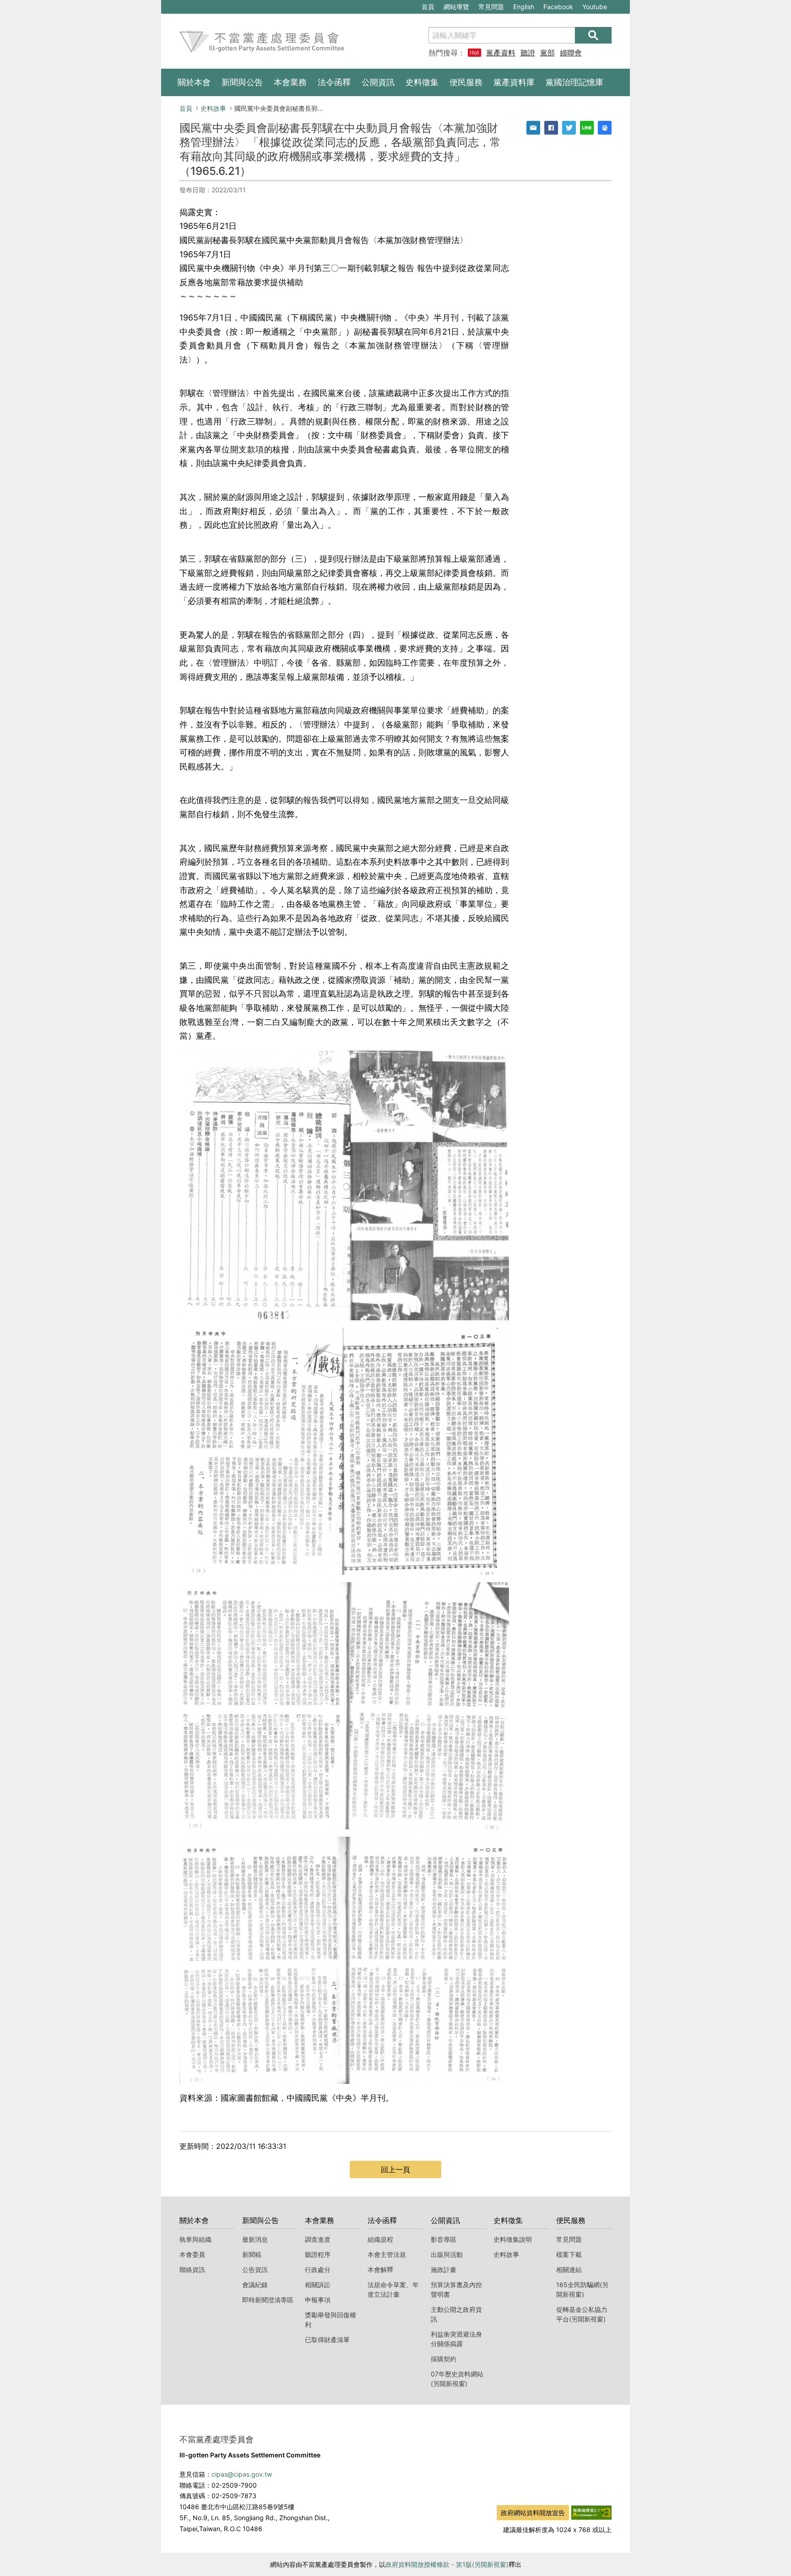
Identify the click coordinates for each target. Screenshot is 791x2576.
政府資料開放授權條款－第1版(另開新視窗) (447, 2564)
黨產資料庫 (501, 53)
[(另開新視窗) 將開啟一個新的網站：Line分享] (587, 128)
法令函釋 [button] (334, 82)
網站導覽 (456, 7)
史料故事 (213, 108)
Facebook (558, 8)
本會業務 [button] (290, 82)
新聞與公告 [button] (242, 82)
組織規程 (380, 2239)
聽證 (528, 53)
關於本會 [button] (194, 82)
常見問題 (491, 7)
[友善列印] (605, 128)
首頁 (428, 7)
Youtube (594, 8)
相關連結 (569, 2270)
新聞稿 (252, 2254)
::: (166, 5)
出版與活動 (447, 2254)
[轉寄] (533, 128)
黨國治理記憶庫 (574, 82)
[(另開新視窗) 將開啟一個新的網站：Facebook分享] (551, 128)
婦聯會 (571, 53)
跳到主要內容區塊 (192, 5)
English (524, 7)
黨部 (547, 53)
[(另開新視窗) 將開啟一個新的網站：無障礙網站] (591, 2512)
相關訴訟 (318, 2285)
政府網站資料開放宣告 (533, 2513)
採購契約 (444, 2359)
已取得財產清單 (327, 2340)
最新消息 (255, 2239)
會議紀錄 (255, 2285)
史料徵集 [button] (422, 82)
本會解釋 (380, 2270)
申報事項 (318, 2300)
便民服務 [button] (466, 82)
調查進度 (318, 2239)
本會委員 (192, 2254)
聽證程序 (318, 2254)
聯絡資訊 (192, 2270)
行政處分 (318, 2270)
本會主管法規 (387, 2254)
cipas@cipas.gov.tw (242, 2474)
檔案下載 (569, 2254)
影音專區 (444, 2239)
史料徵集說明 (513, 2239)
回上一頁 (395, 2169)
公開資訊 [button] (378, 82)
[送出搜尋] (593, 35)
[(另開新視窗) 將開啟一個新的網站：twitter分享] (569, 128)
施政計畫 (444, 2270)
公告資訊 (255, 2270)
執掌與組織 (195, 2239)
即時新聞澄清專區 (268, 2300)
